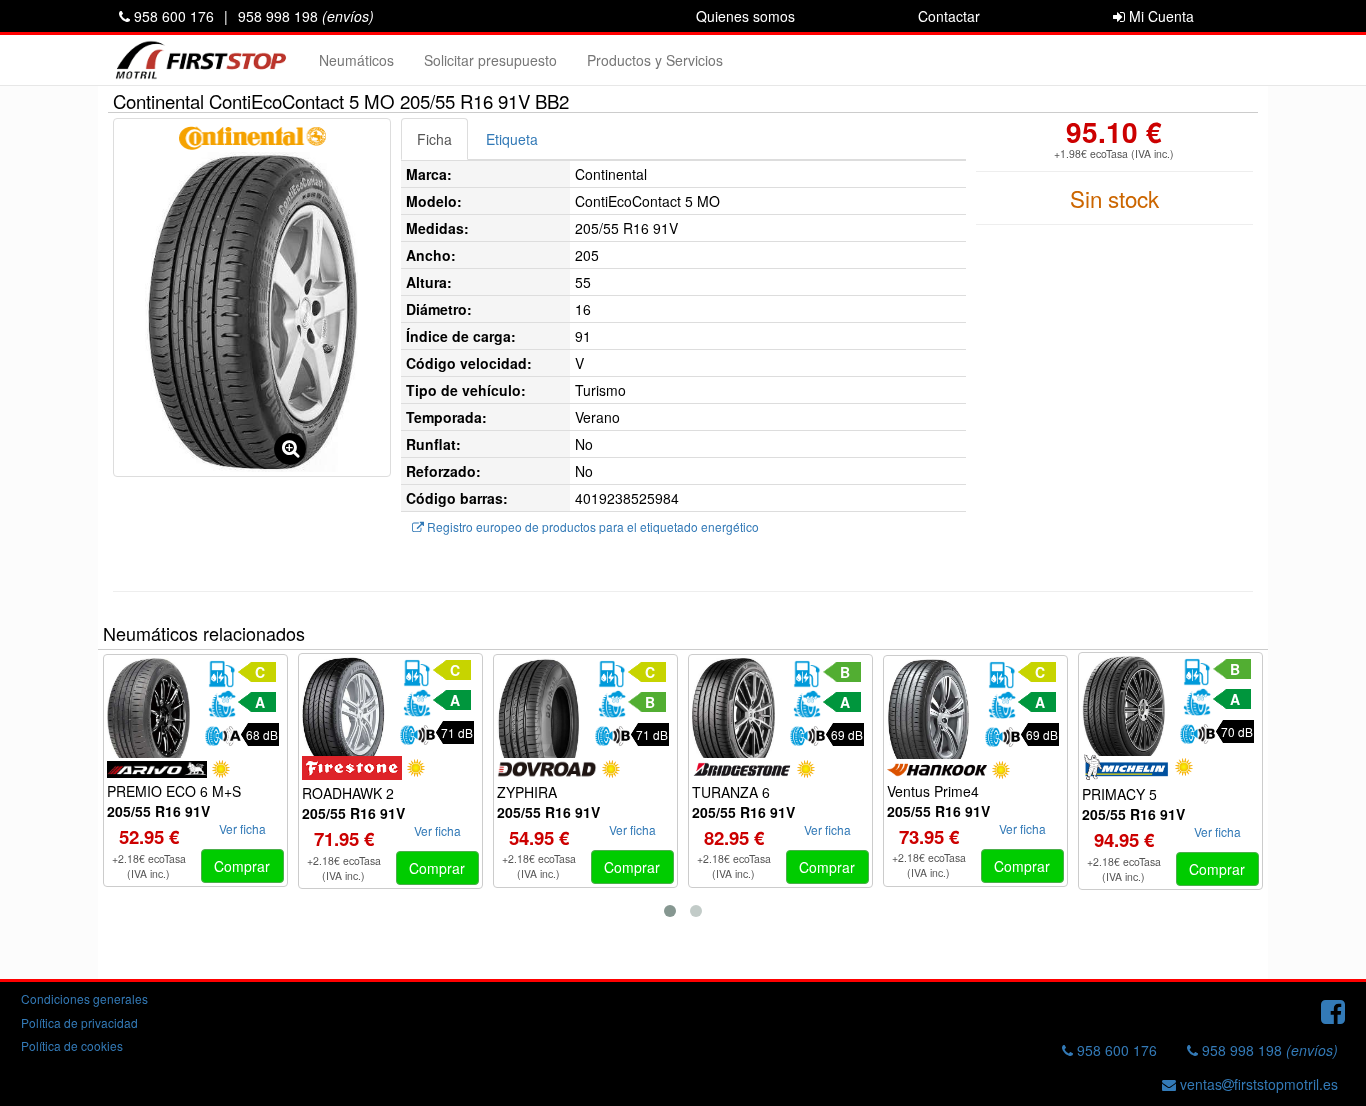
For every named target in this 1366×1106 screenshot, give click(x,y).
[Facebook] (1333, 1010)
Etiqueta (512, 139)
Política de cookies (72, 1045)
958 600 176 (172, 16)
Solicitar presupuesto (490, 60)
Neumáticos (356, 60)
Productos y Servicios (655, 60)
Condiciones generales (84, 998)
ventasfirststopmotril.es (1257, 1084)
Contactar (949, 16)
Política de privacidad (79, 1022)
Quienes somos (745, 16)
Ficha (434, 139)
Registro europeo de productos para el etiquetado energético (591, 526)
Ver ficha (242, 828)
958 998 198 (306, 16)
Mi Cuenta (1159, 16)
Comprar (242, 866)
